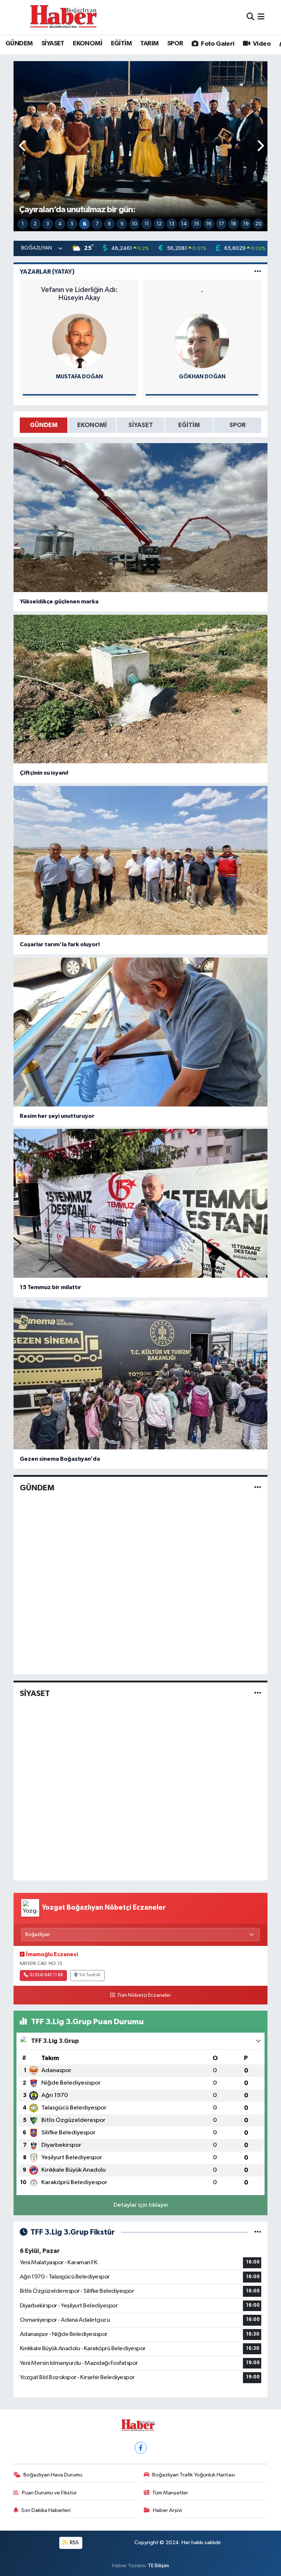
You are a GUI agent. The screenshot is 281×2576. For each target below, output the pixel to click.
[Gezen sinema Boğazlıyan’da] (141, 1375)
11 (147, 224)
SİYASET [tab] (141, 425)
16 (209, 224)
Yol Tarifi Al (90, 1975)
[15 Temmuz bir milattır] (141, 1203)
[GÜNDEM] (258, 1488)
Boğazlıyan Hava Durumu (53, 2475)
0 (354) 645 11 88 (46, 1975)
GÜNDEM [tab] (44, 425)
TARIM (149, 44)
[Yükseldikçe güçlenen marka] (141, 518)
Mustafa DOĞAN (79, 377)
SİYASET (53, 44)
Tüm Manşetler (170, 2493)
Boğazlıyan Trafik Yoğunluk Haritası (194, 2475)
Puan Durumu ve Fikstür (49, 2493)
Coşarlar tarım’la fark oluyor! (60, 944)
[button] (23, 146)
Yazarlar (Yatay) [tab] (47, 272)
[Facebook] (141, 2448)
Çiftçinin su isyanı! (44, 773)
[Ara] (250, 17)
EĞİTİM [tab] (189, 425)
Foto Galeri (217, 44)
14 (184, 224)
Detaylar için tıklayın (141, 2205)
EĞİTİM (121, 44)
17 (221, 224)
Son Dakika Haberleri (46, 2510)
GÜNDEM (19, 44)
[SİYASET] (258, 1694)
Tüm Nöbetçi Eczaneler (144, 1995)
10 (134, 224)
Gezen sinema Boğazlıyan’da (60, 1459)
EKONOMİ (87, 44)
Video (261, 44)
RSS (74, 2543)
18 (233, 224)
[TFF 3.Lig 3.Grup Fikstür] (258, 2232)
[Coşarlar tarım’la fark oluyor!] (141, 860)
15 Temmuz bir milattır (50, 1287)
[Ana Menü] (261, 17)
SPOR (175, 44)
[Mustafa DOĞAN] (79, 341)
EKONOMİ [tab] (92, 425)
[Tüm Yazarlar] (258, 272)
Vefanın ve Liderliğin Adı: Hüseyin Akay (79, 294)
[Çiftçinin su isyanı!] (141, 689)
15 (196, 224)
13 (172, 224)
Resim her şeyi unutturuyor (57, 1116)
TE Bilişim (158, 2566)
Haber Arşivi (167, 2510)
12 (159, 224)
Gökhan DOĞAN (202, 377)
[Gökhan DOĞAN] (202, 341)
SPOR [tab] (237, 425)
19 (246, 224)
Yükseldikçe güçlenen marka (59, 602)
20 (258, 224)
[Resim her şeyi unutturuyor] (141, 1032)
